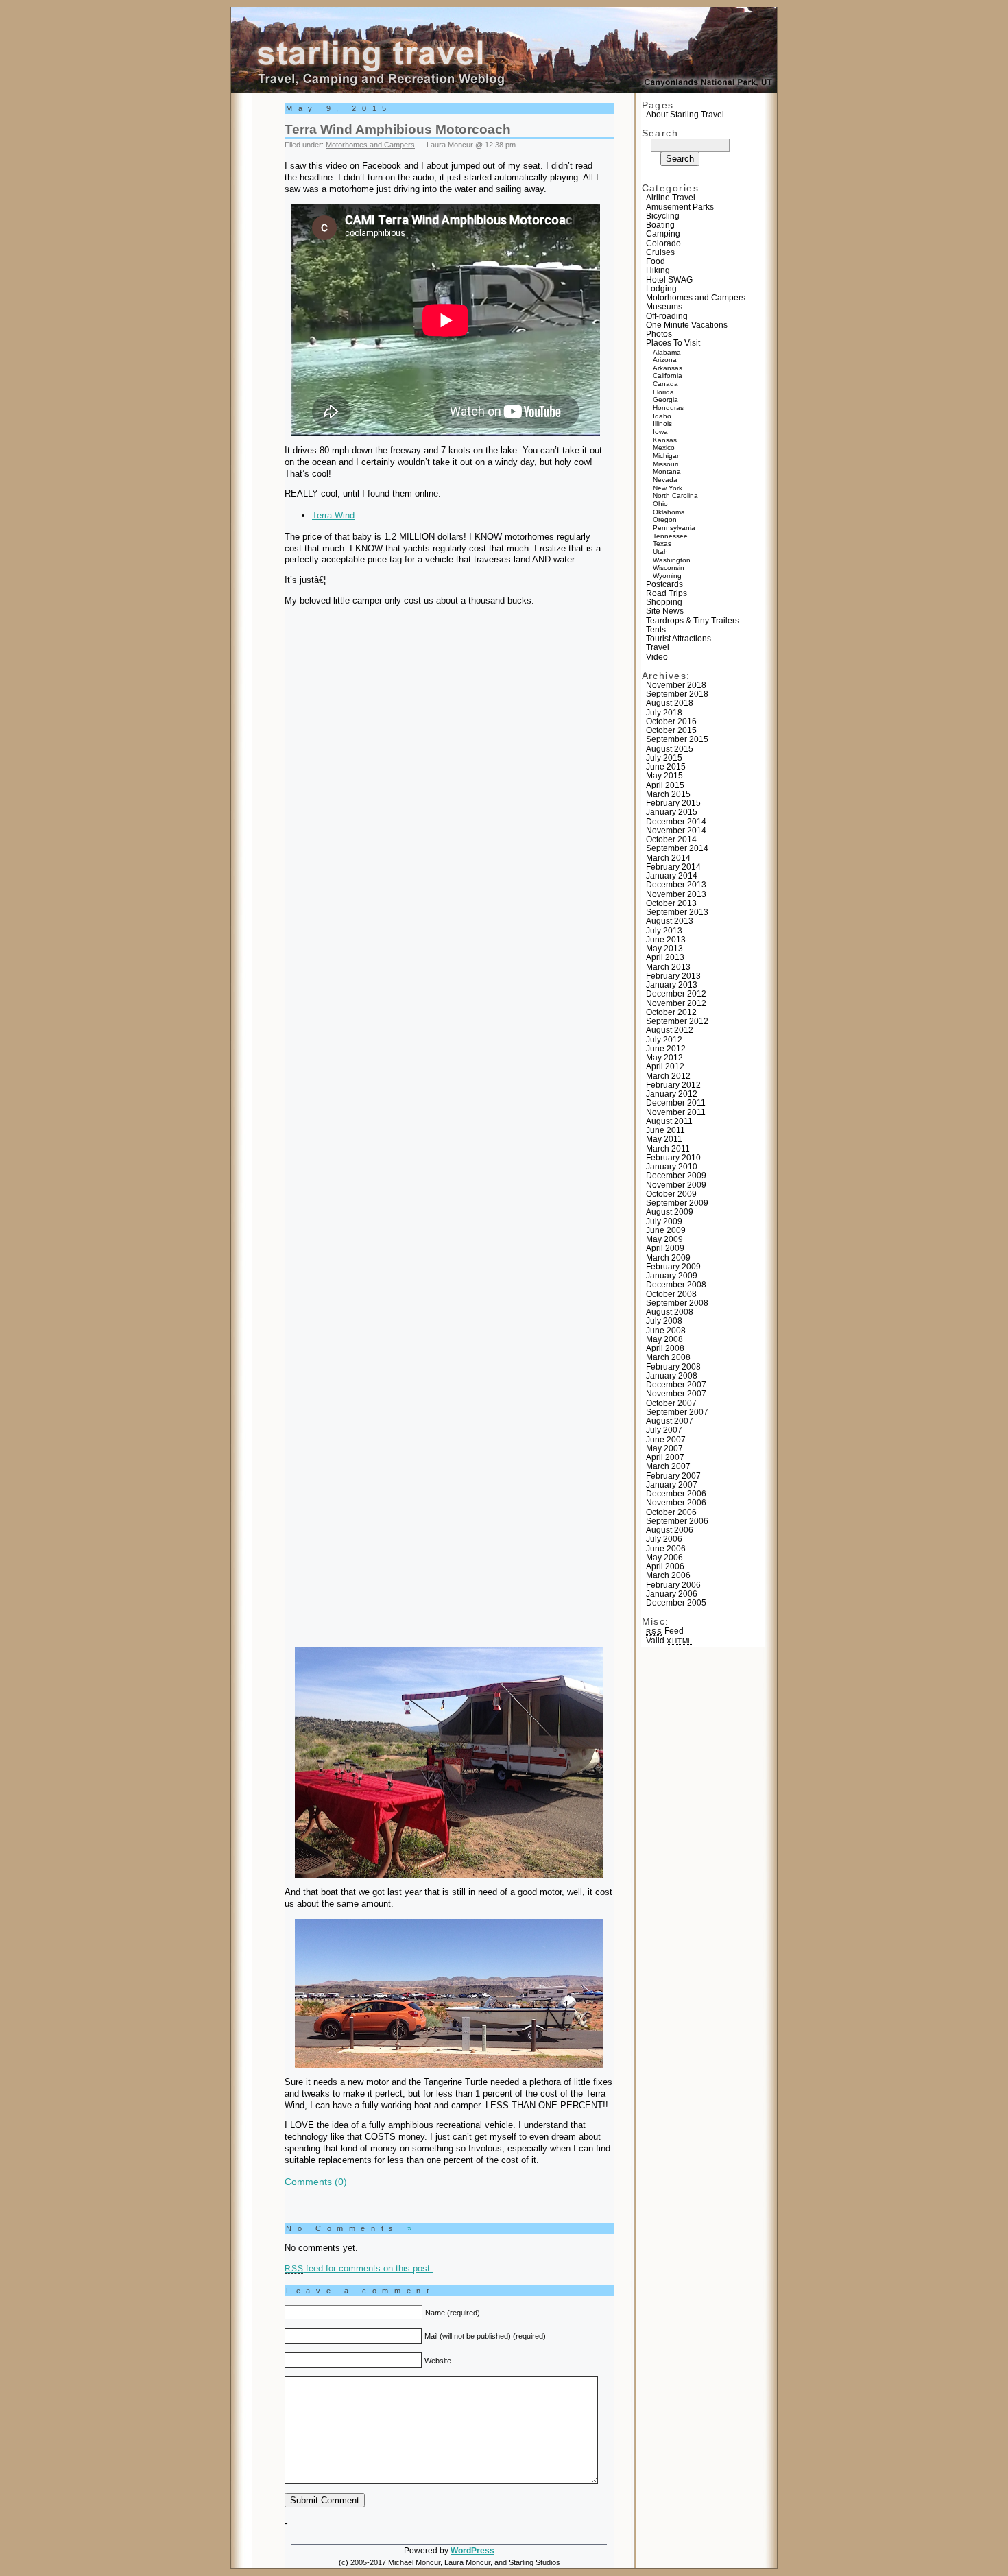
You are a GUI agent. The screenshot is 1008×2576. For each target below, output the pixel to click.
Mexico (664, 448)
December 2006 (676, 1494)
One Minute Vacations (687, 325)
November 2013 (676, 894)
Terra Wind (333, 515)
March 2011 (668, 1149)
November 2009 (676, 1185)
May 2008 (664, 1339)
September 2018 (677, 694)
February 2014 (673, 867)
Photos (659, 334)
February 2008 (673, 1367)
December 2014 (676, 822)
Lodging (661, 289)
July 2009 (664, 1221)
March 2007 (668, 1466)
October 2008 (671, 1294)
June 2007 (666, 1440)
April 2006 (665, 1566)
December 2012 (676, 994)
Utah (660, 552)
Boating (660, 225)
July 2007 (664, 1430)
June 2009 (666, 1230)
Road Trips (667, 593)
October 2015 (671, 730)
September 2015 (677, 739)
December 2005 (676, 1603)
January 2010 (672, 1167)
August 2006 (670, 1530)
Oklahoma (669, 512)
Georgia (665, 399)
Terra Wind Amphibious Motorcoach (398, 129)
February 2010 (673, 1158)
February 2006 (673, 1585)
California (668, 375)
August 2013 (670, 921)
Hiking (658, 270)
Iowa (660, 432)
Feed (664, 1631)
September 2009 (677, 1203)
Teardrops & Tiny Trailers (693, 621)
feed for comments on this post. (359, 2268)
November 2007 (676, 1394)
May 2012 (664, 1058)
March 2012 (668, 1076)
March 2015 (668, 794)
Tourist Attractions (679, 639)
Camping (663, 234)
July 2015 (664, 758)
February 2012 (673, 1085)
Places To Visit (673, 343)
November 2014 (676, 831)
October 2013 (671, 903)
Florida (663, 392)
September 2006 (677, 1521)
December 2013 (676, 885)
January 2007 (672, 1485)
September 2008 (677, 1303)
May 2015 (664, 776)
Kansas (665, 440)
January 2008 (672, 1376)
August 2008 (670, 1312)
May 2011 (664, 1139)
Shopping (664, 602)
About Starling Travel (685, 115)
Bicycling (663, 216)
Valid (669, 1641)
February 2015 (673, 803)
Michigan (667, 456)
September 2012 (677, 1021)
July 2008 (664, 1321)
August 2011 (669, 1121)
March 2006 (668, 1575)
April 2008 (665, 1348)
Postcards (664, 584)
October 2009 (671, 1194)
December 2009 (676, 1176)
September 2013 (677, 912)
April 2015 (665, 785)
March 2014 (668, 858)
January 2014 (672, 876)
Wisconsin (669, 568)
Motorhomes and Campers (696, 298)
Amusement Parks (680, 207)
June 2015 (666, 767)
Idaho (662, 416)
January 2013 (672, 985)
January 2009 (672, 1276)
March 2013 (668, 967)
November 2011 (676, 1112)
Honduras (668, 408)
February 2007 (673, 1476)
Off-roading (667, 316)
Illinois (662, 424)
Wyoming (667, 576)
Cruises (660, 252)
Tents (656, 630)
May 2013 (664, 949)
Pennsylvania (674, 528)
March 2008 (668, 1357)
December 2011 (676, 1103)
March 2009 (668, 1258)
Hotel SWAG (669, 280)
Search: (662, 133)
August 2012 (670, 1030)
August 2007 (670, 1421)
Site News (665, 611)
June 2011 (665, 1130)
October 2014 (671, 839)
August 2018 (670, 703)
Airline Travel (671, 198)
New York (668, 488)
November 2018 (676, 685)
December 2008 (676, 1285)
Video (657, 657)
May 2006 (664, 1558)
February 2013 (673, 976)
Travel (658, 647)
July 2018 (664, 713)
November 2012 (676, 1003)
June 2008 (666, 1331)
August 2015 (670, 749)
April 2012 (665, 1066)
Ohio (660, 504)
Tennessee (670, 536)
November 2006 (676, 1503)
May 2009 (664, 1239)
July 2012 (664, 1040)
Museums (664, 307)
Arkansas (668, 368)
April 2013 (665, 957)
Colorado (663, 243)
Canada (665, 384)
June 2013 (666, 940)
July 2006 (664, 1539)
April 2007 (665, 1457)
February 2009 (673, 1267)
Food (656, 261)
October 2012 (671, 1012)
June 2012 (666, 1049)
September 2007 (677, 1412)
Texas (662, 544)
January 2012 (672, 1094)
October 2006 (671, 1512)
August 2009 (670, 1212)
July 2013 (664, 931)
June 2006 (666, 1549)
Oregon (665, 520)
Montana (667, 472)
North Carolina (675, 496)
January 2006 (672, 1594)
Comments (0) (316, 2182)
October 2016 (671, 721)
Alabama (667, 352)
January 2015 (672, 812)
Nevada (665, 480)
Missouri (665, 464)
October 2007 (671, 1403)
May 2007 (664, 1448)
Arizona (665, 360)
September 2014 (677, 848)
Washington (672, 560)
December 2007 (676, 1385)
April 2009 (665, 1248)
